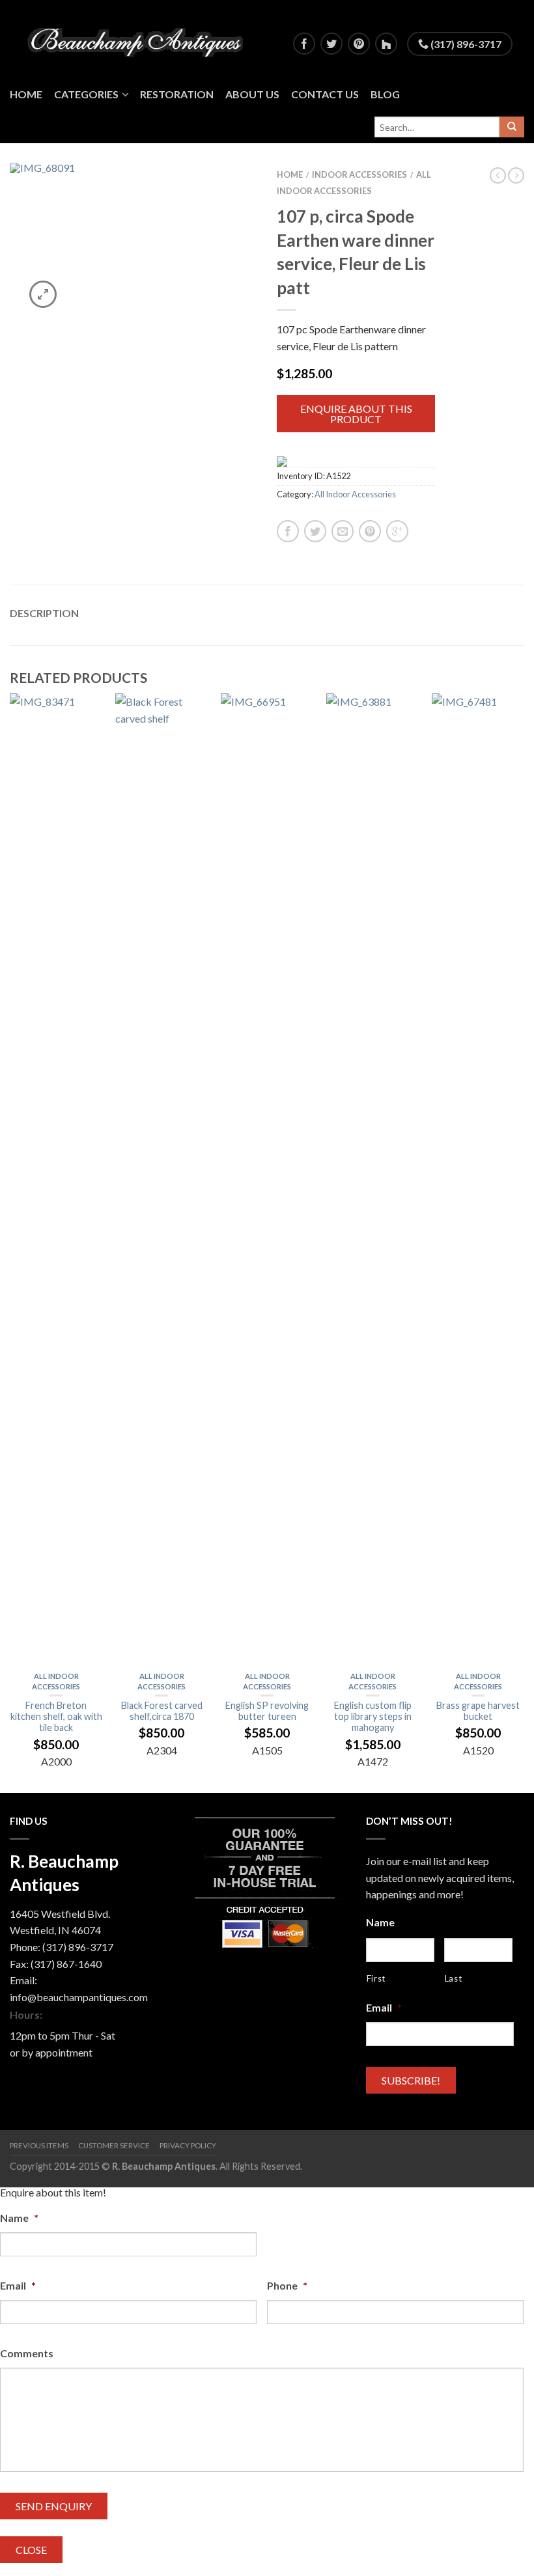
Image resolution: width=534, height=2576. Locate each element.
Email (384, 2007)
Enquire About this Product (356, 414)
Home (26, 94)
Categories (86, 94)
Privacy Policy (188, 2145)
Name (380, 1922)
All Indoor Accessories (355, 494)
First (376, 1978)
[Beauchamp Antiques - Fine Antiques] (140, 39)
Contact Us (325, 94)
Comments (27, 2353)
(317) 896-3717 (465, 44)
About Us (252, 94)
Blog (385, 94)
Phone (287, 2285)
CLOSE (31, 2550)
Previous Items (39, 2145)
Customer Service (114, 2145)
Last (454, 1978)
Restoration (177, 94)
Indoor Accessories (359, 174)
